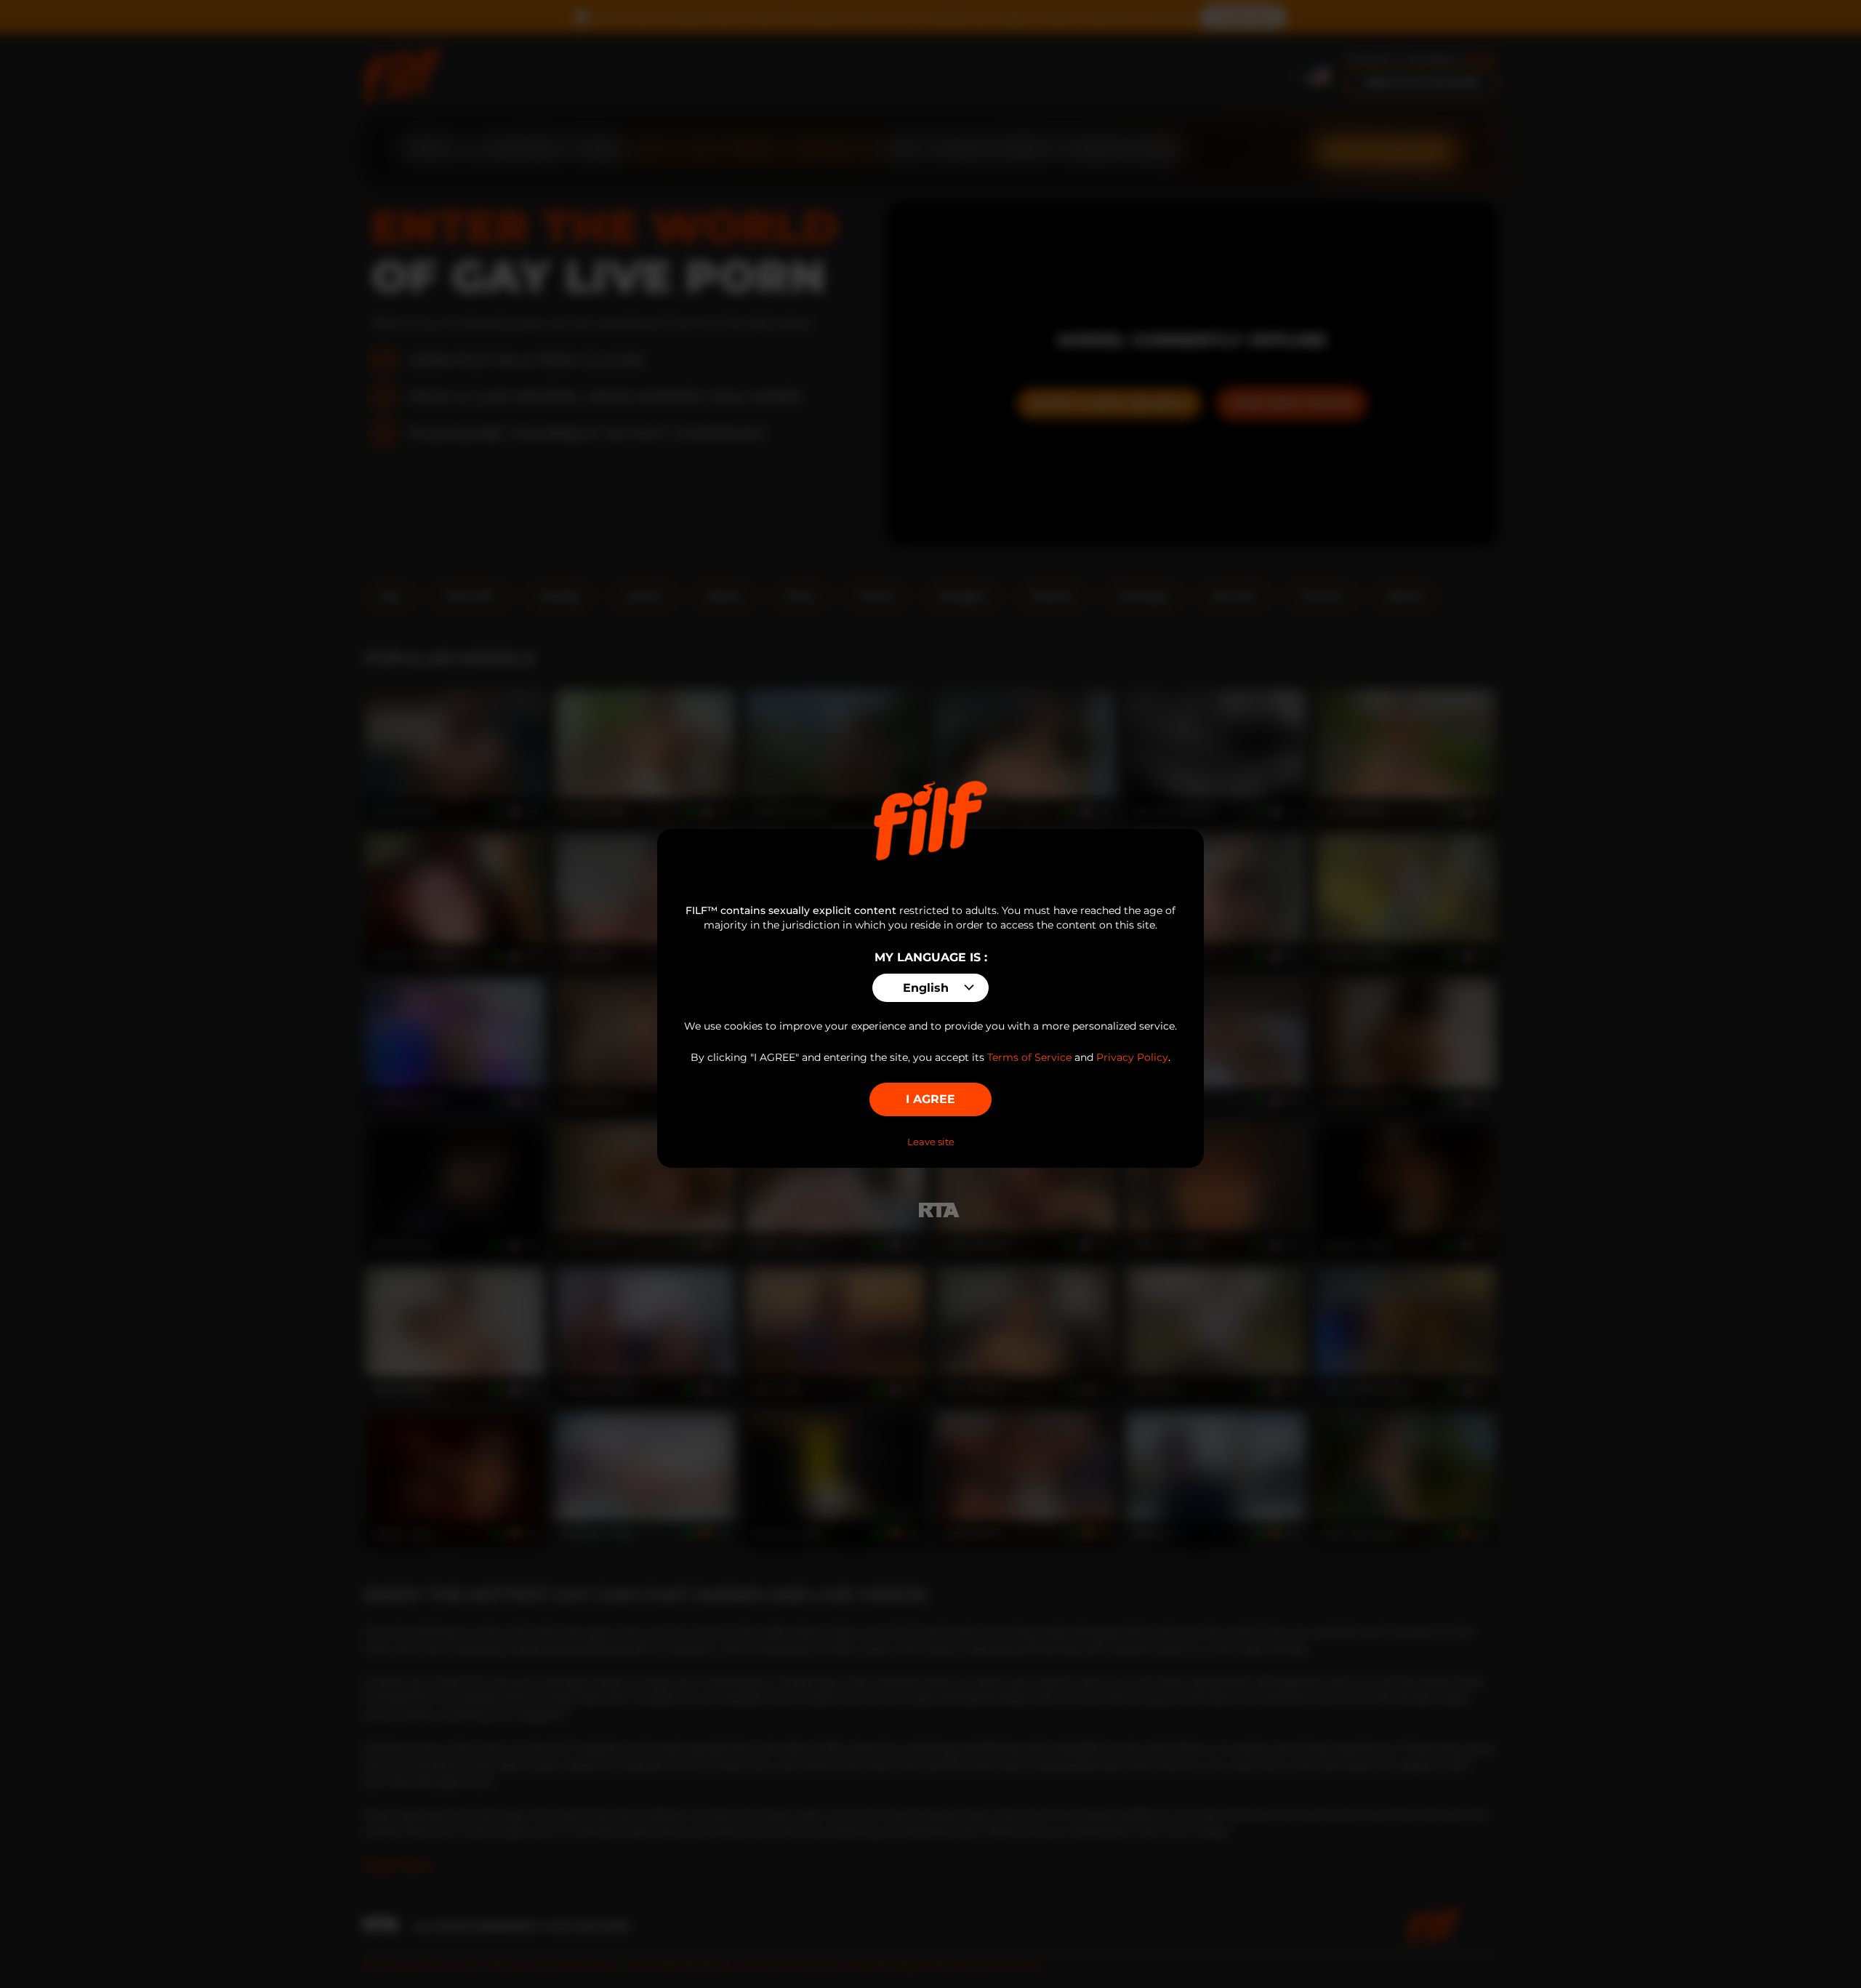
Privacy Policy (1132, 1057)
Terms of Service (1029, 1057)
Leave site (931, 1142)
